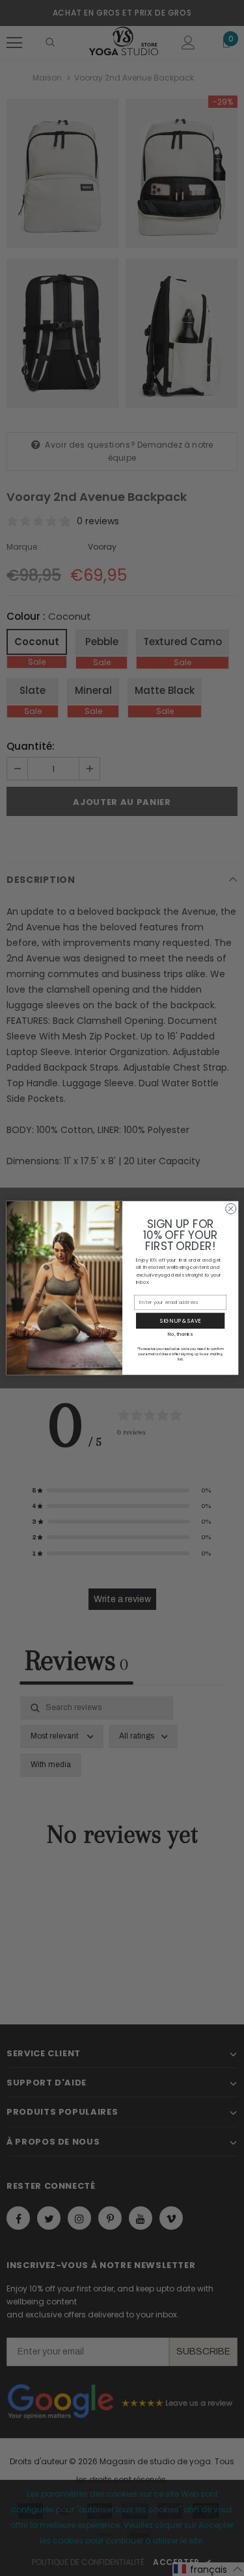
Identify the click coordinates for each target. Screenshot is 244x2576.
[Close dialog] (230, 1208)
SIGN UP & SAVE (180, 1320)
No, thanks (180, 1334)
